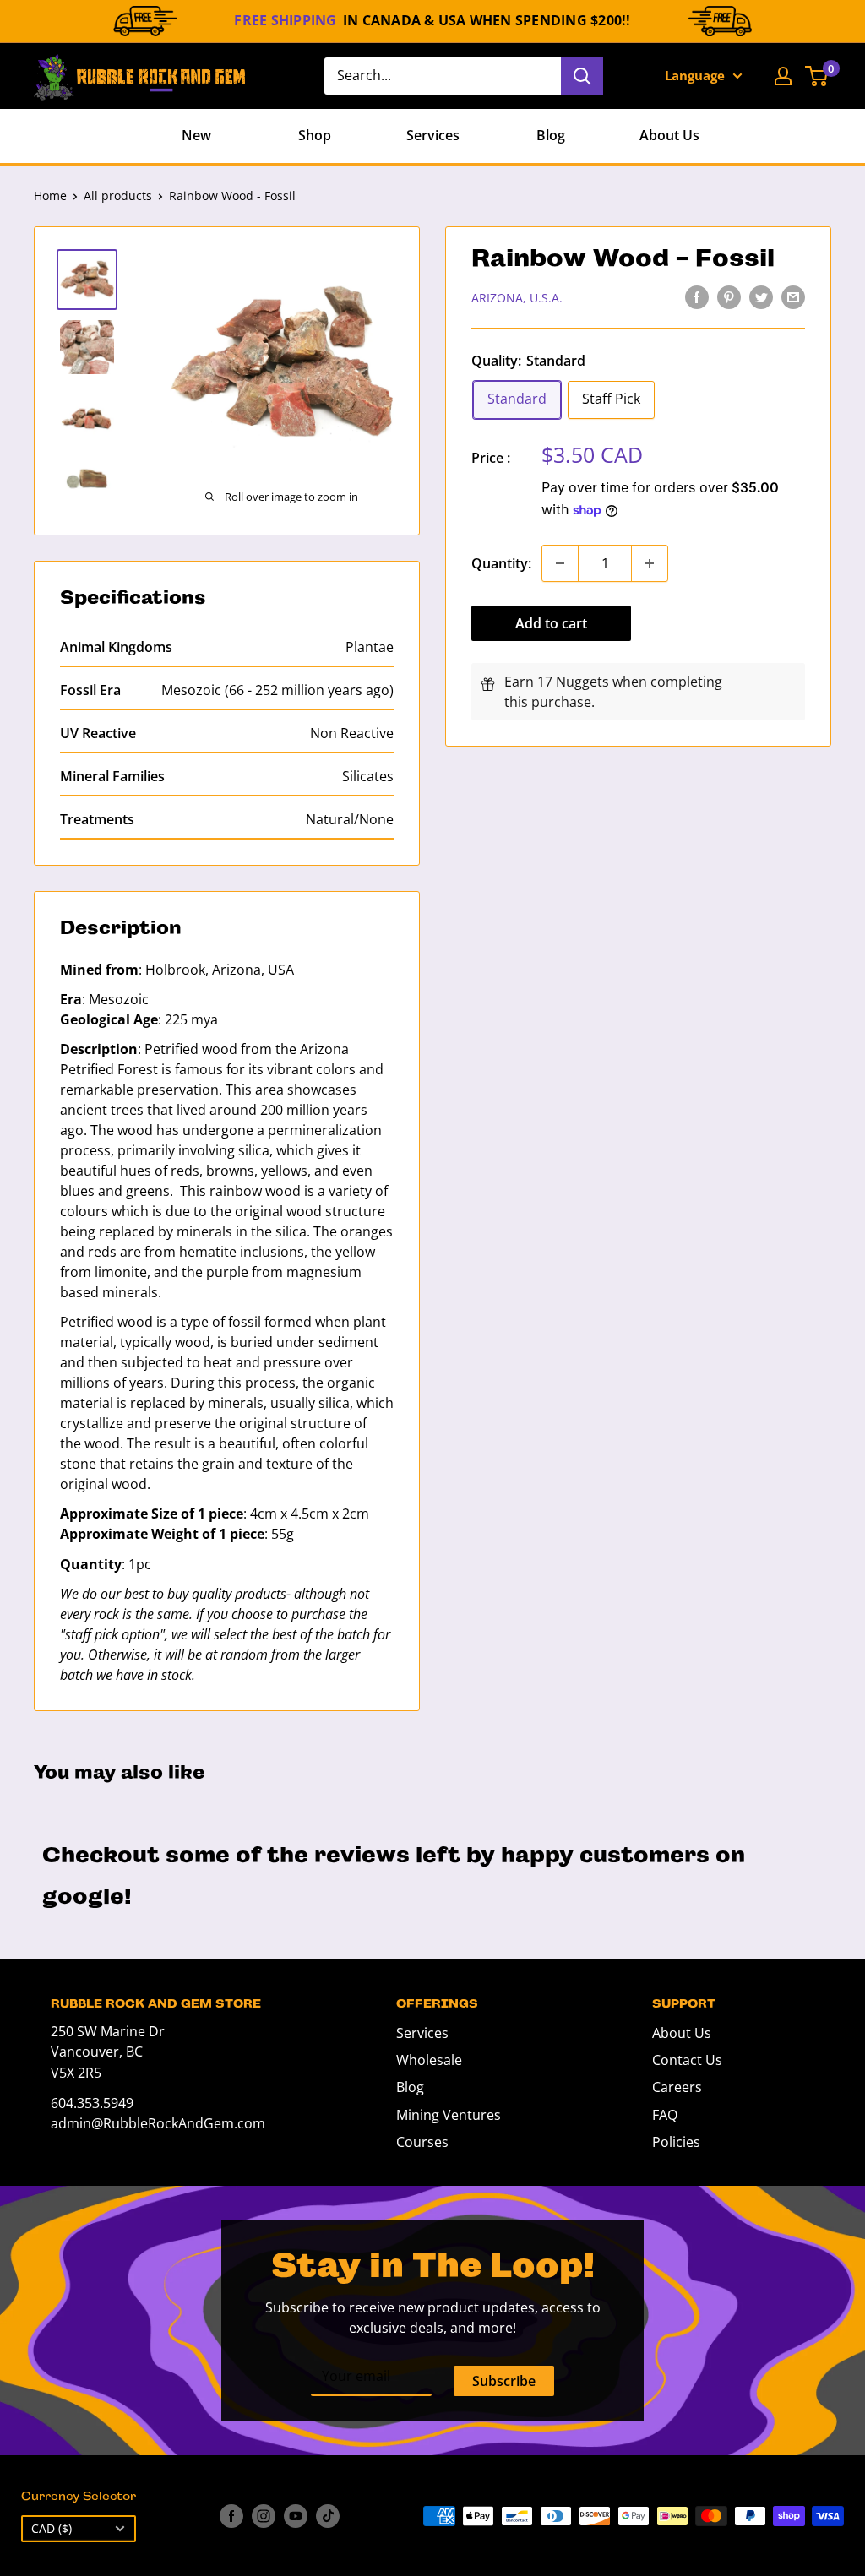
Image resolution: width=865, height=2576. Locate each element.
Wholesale (429, 2060)
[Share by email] (793, 296)
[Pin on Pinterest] (729, 296)
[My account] (783, 76)
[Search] (582, 76)
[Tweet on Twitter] (761, 296)
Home (50, 196)
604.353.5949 (92, 2103)
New (196, 135)
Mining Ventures (449, 2115)
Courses (422, 2142)
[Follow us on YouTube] (296, 2516)
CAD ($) (52, 2528)
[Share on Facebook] (697, 296)
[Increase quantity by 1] (650, 563)
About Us (669, 135)
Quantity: (501, 563)
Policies (676, 2142)
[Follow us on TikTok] (328, 2516)
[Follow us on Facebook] (231, 2516)
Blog (551, 135)
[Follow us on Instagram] (264, 2516)
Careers (677, 2087)
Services (433, 135)
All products (118, 196)
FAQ (665, 2115)
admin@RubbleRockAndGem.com (158, 2123)
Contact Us (687, 2060)
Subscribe (504, 2381)
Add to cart (551, 623)
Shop (315, 135)
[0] (817, 76)
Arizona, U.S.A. (517, 298)
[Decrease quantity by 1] (560, 563)
